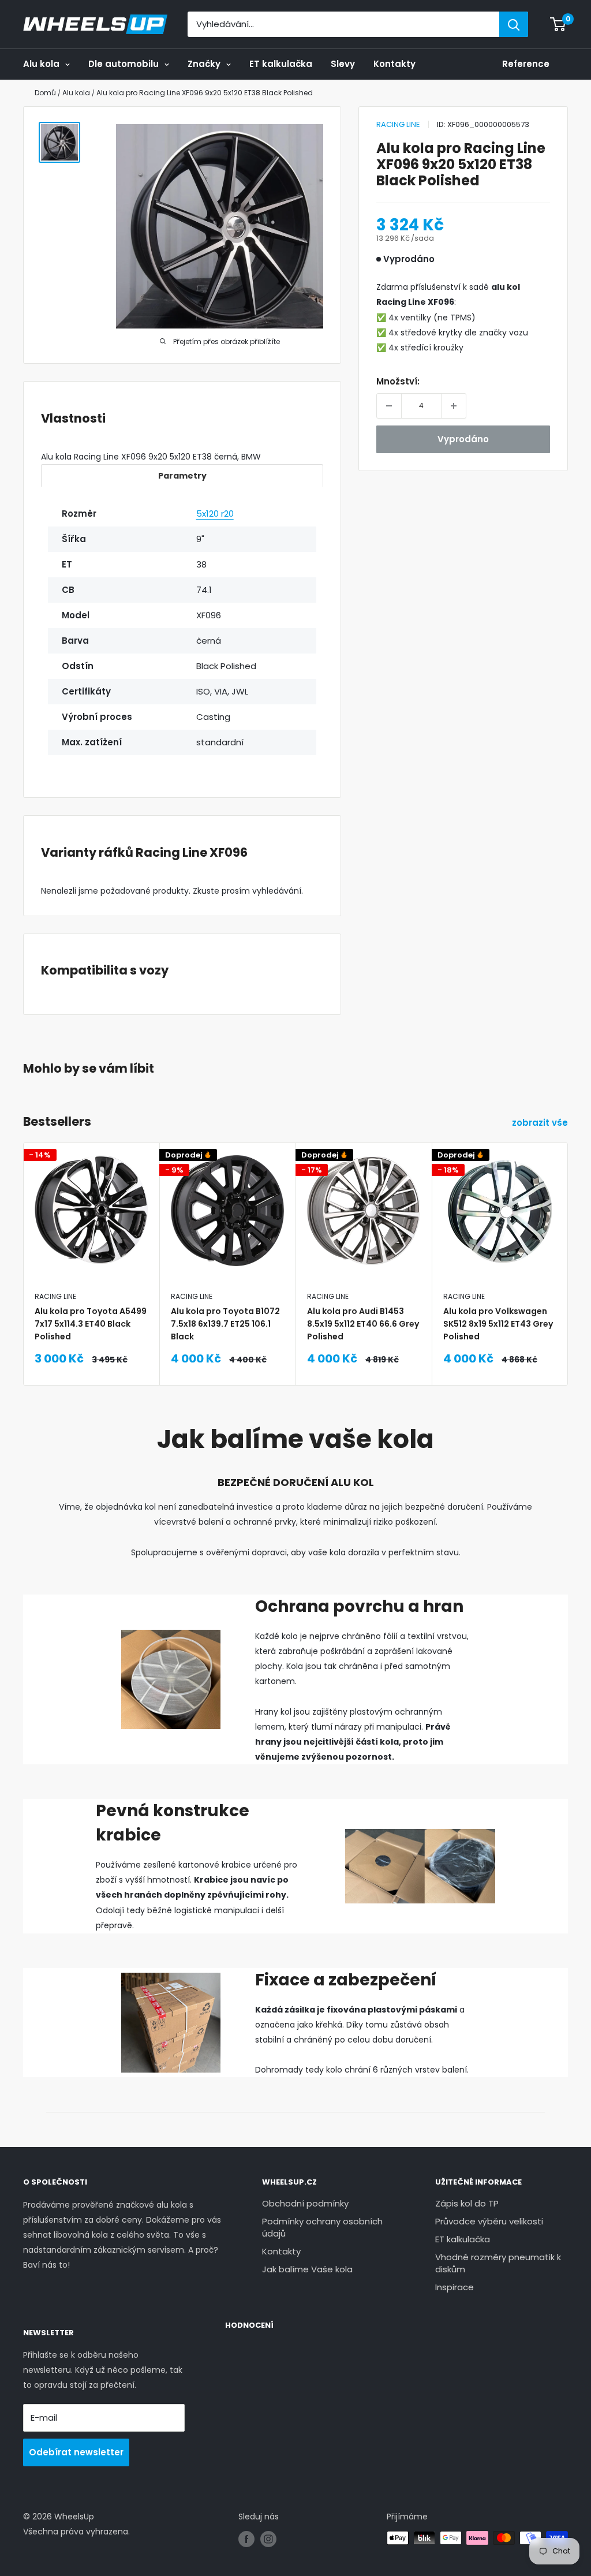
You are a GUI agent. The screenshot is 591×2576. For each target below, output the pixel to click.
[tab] (182, 475)
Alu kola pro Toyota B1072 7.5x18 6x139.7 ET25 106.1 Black (225, 1324)
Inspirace (455, 2287)
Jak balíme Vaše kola (307, 2269)
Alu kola (41, 64)
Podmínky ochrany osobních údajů (322, 2227)
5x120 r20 (215, 514)
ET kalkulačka (281, 64)
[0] (558, 24)
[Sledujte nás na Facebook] (246, 2539)
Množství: (398, 381)
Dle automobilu (124, 64)
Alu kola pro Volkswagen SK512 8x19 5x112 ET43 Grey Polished (498, 1324)
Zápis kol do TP (467, 2203)
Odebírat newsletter (76, 2452)
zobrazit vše (541, 1123)
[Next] (568, 1235)
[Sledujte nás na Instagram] (268, 2539)
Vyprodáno (463, 439)
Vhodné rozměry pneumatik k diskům (498, 2263)
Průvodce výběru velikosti (489, 2221)
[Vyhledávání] (514, 24)
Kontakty (394, 64)
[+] (454, 406)
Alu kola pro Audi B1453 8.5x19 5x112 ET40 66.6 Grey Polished (363, 1324)
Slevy (343, 64)
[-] (389, 406)
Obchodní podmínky (305, 2203)
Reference (526, 64)
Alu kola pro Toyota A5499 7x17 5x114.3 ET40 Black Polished (91, 1324)
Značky (204, 64)
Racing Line (398, 124)
